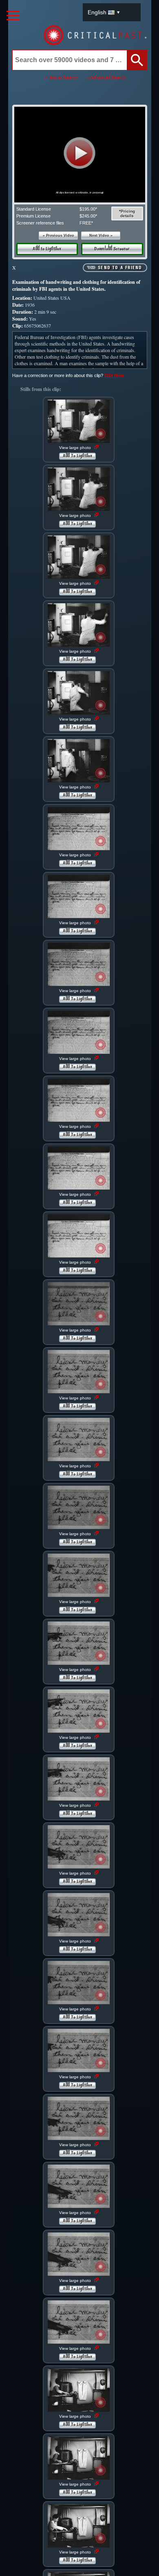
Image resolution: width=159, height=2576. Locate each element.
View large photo (76, 448)
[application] (79, 155)
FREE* (86, 223)
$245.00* (88, 216)
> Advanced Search (106, 78)
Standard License (34, 209)
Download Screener (112, 249)
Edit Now (114, 375)
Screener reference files (40, 223)
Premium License (33, 216)
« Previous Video (59, 236)
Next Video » (101, 236)
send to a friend (120, 268)
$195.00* (88, 209)
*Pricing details (127, 213)
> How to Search (61, 78)
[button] (80, 153)
